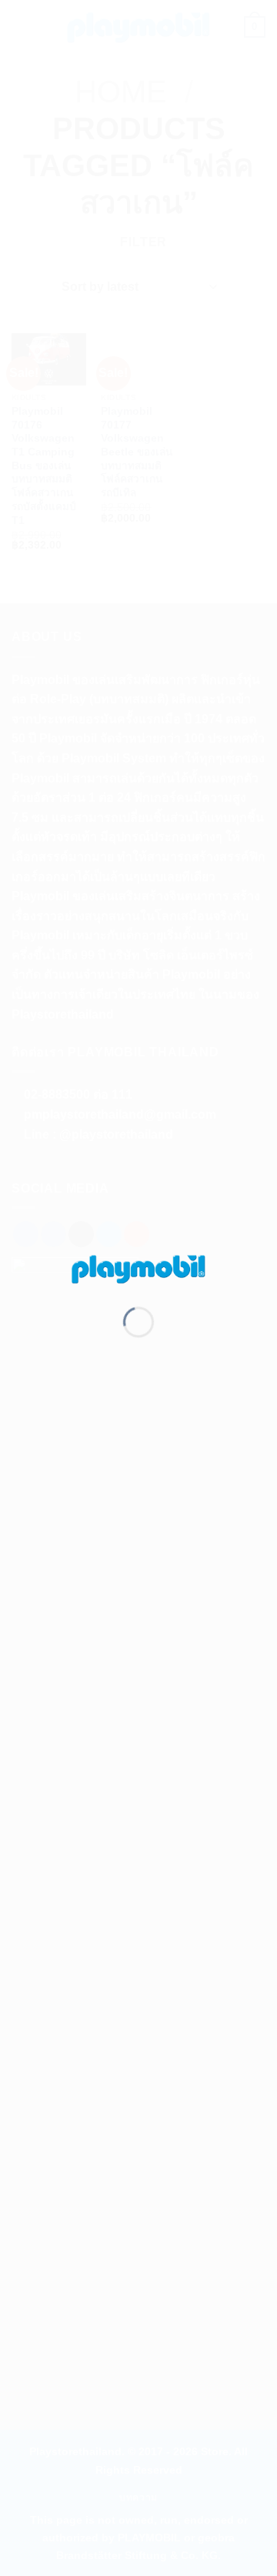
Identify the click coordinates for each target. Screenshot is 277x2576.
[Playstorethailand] (138, 1268)
